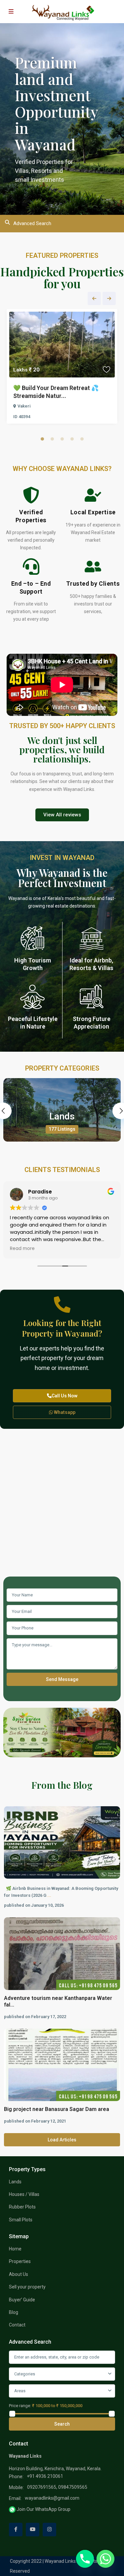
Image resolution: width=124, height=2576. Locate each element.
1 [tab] (42, 439)
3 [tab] (62, 439)
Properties (20, 2261)
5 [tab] (82, 439)
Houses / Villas (24, 2194)
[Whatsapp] (105, 2559)
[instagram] (49, 2530)
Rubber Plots (22, 2207)
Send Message (62, 1679)
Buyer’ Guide (22, 2300)
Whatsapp (64, 1412)
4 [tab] (72, 439)
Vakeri (24, 406)
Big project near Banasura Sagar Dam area (57, 2109)
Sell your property (27, 2287)
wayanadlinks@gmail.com (52, 2498)
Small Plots (21, 2220)
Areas (20, 2391)
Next (109, 298)
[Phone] (85, 2559)
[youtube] (33, 2530)
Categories (25, 2374)
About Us (19, 2274)
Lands (62, 1116)
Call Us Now (64, 1396)
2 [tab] (52, 439)
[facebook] (16, 2530)
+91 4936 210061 (45, 2476)
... (49, 1895)
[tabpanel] (62, 368)
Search (62, 2424)
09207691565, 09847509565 (57, 2487)
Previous (94, 298)
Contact (17, 2325)
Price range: (20, 2406)
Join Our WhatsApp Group (43, 2509)
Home (15, 2249)
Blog (14, 2312)
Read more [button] (22, 1249)
